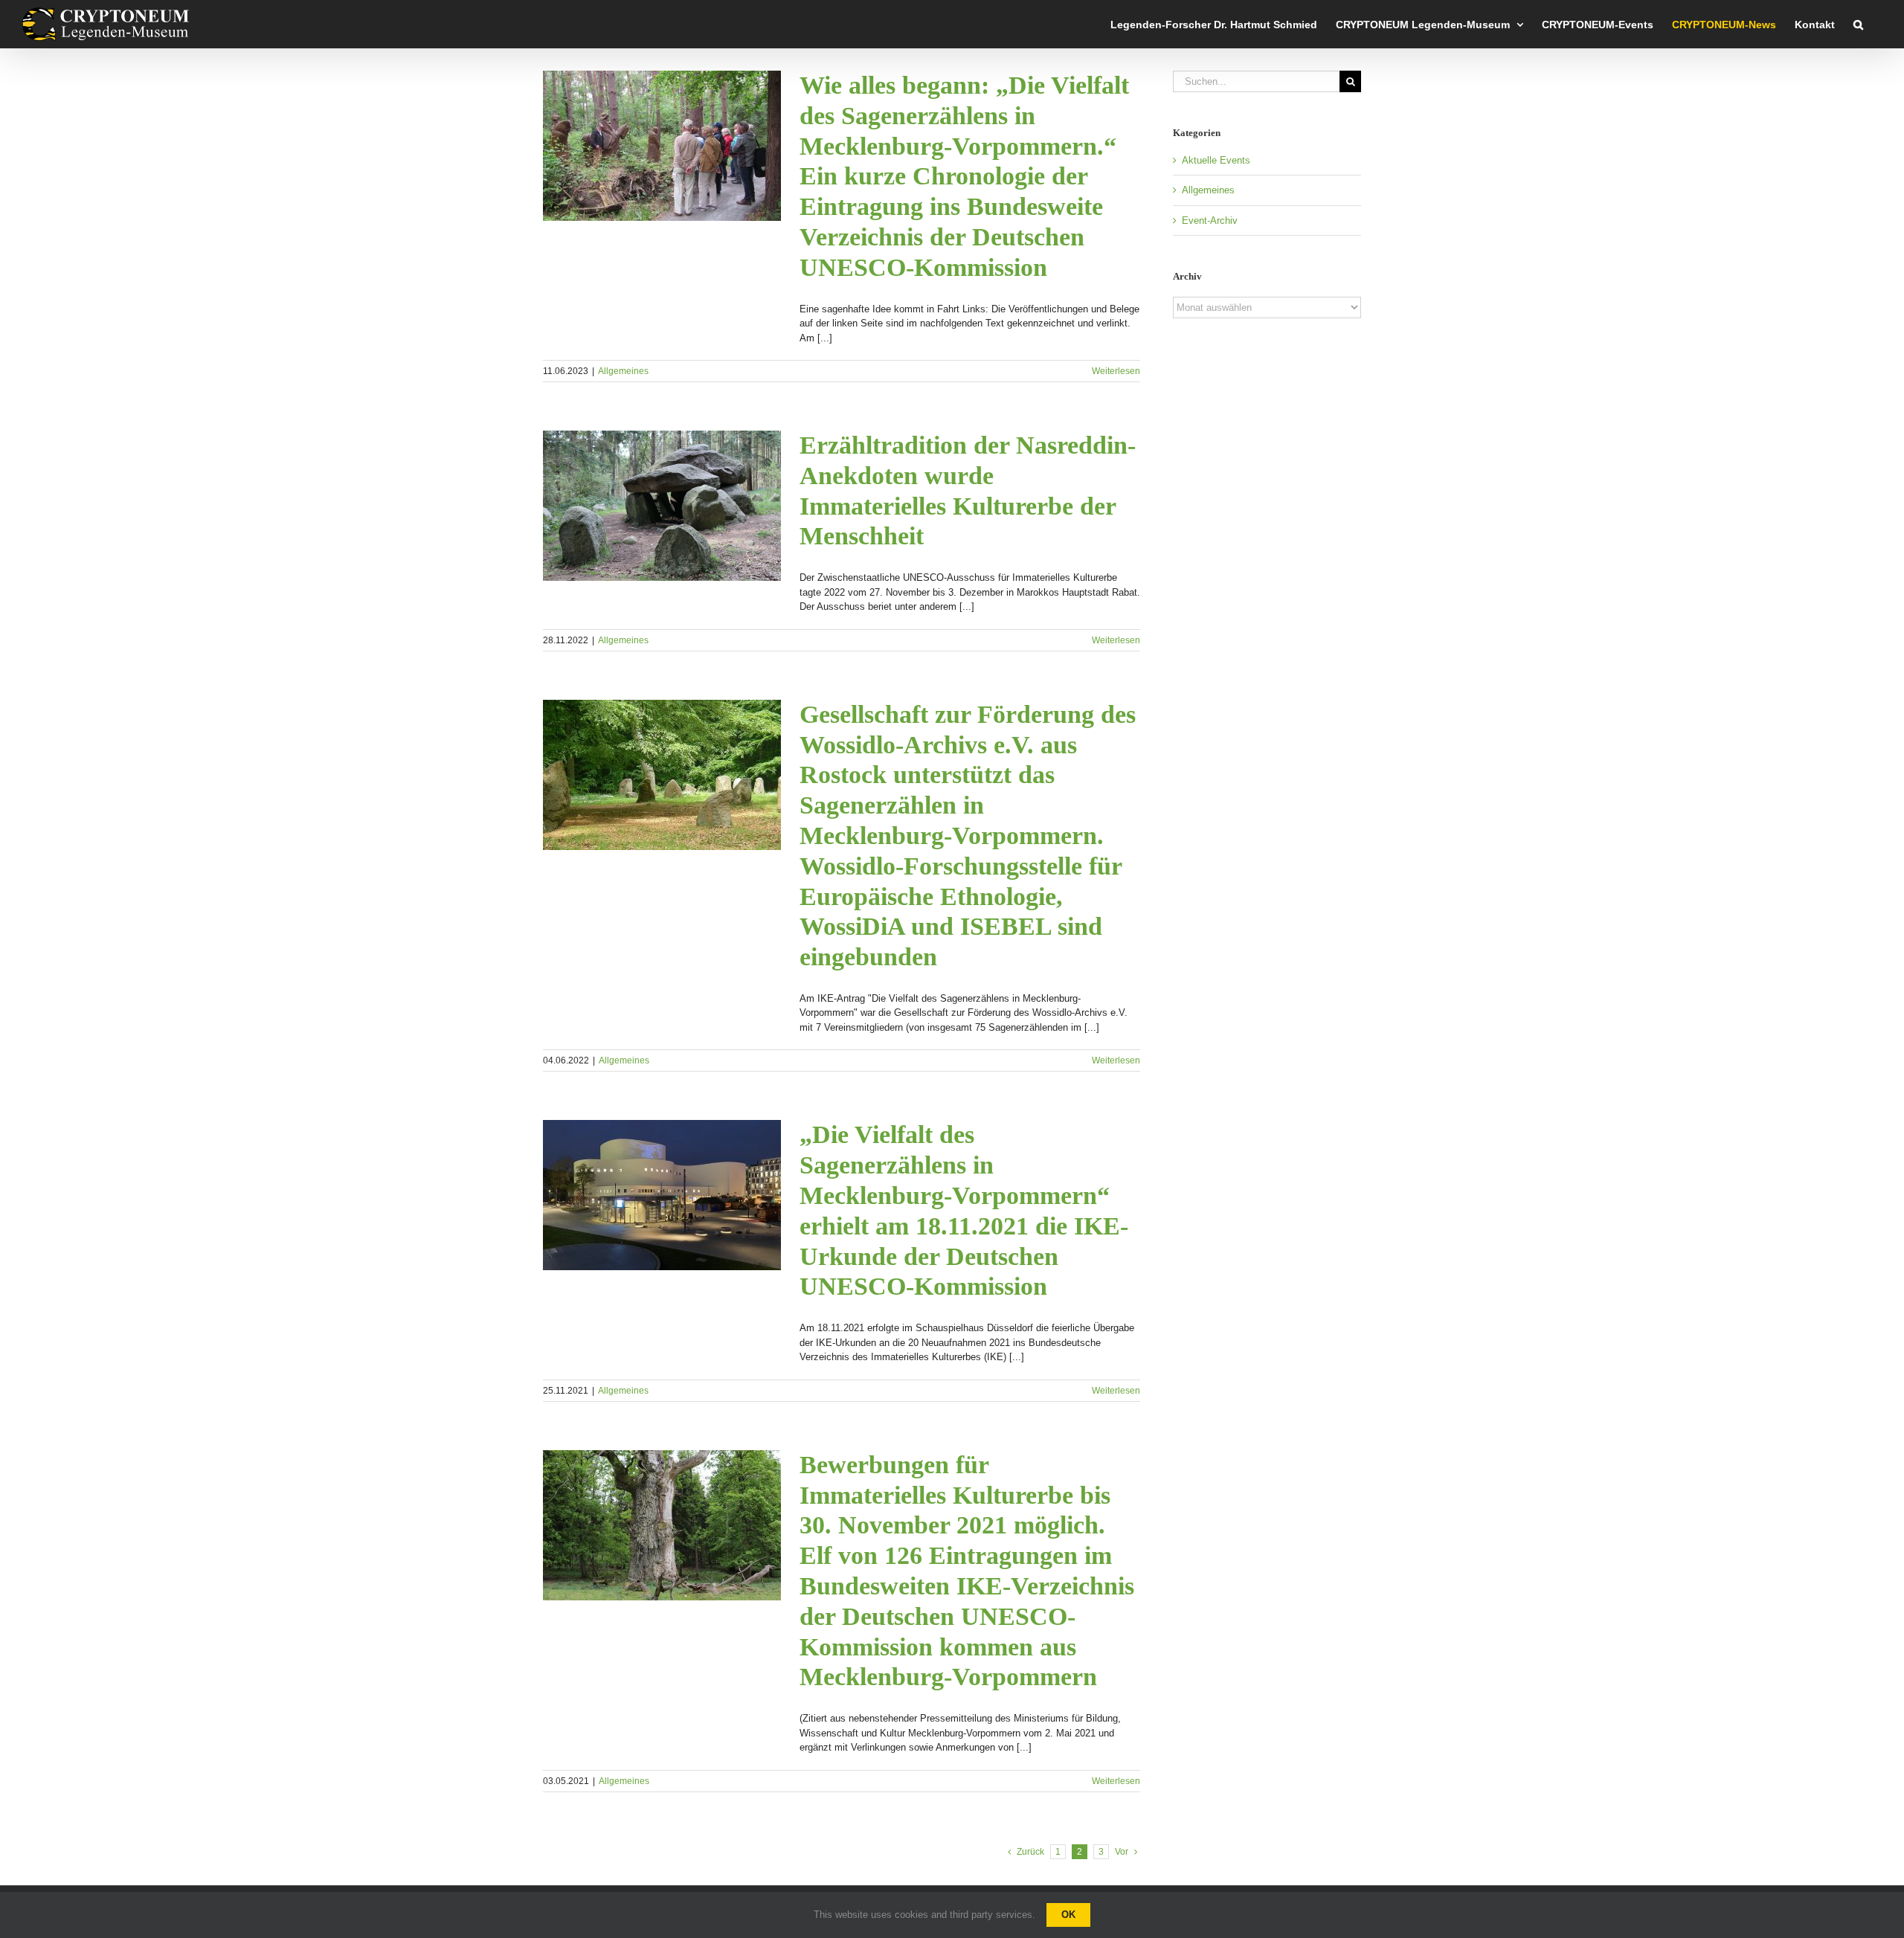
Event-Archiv (1210, 220)
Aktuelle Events (1216, 160)
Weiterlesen (1116, 371)
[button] (1858, 24)
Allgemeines (623, 371)
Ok (1068, 1915)
